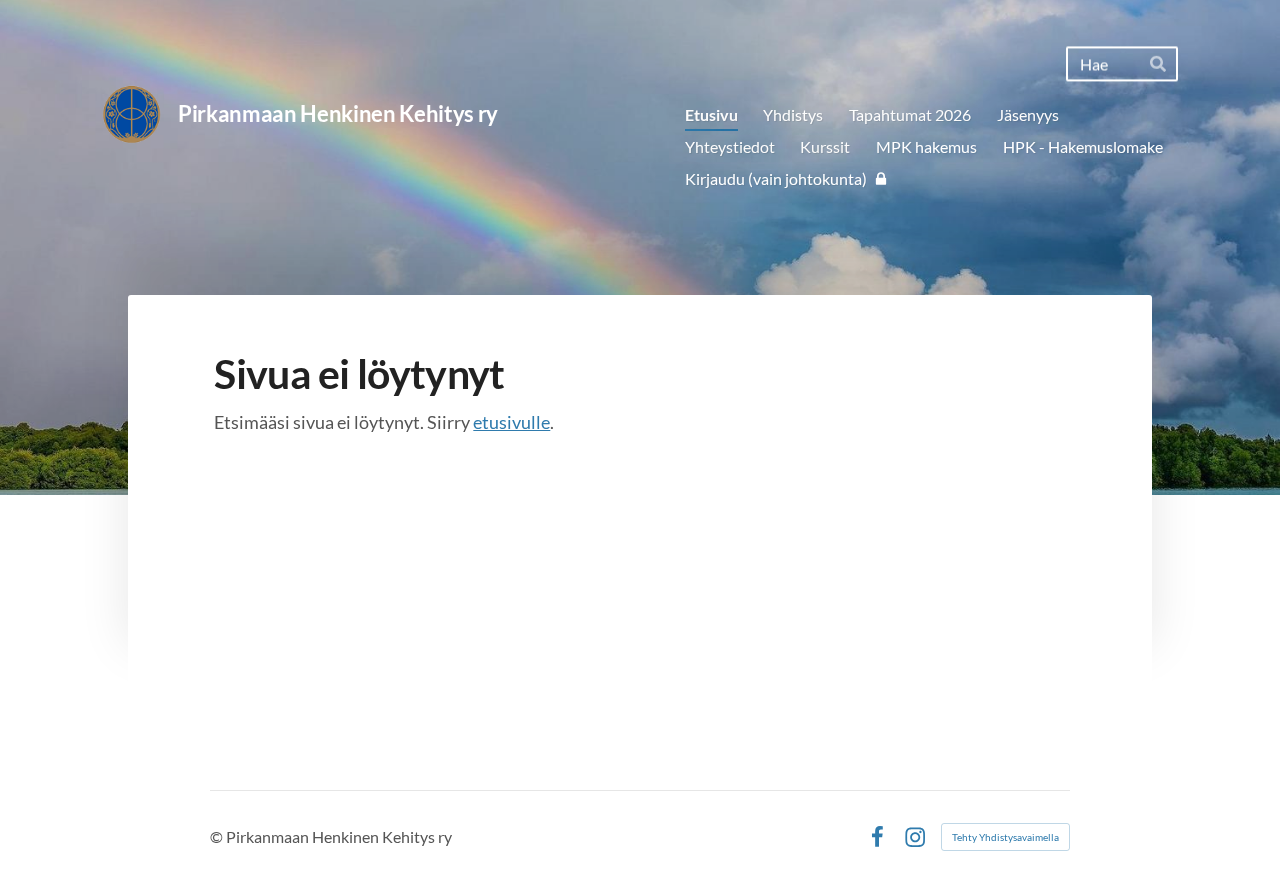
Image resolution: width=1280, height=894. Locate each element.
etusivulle (511, 422)
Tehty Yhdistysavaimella (1005, 837)
